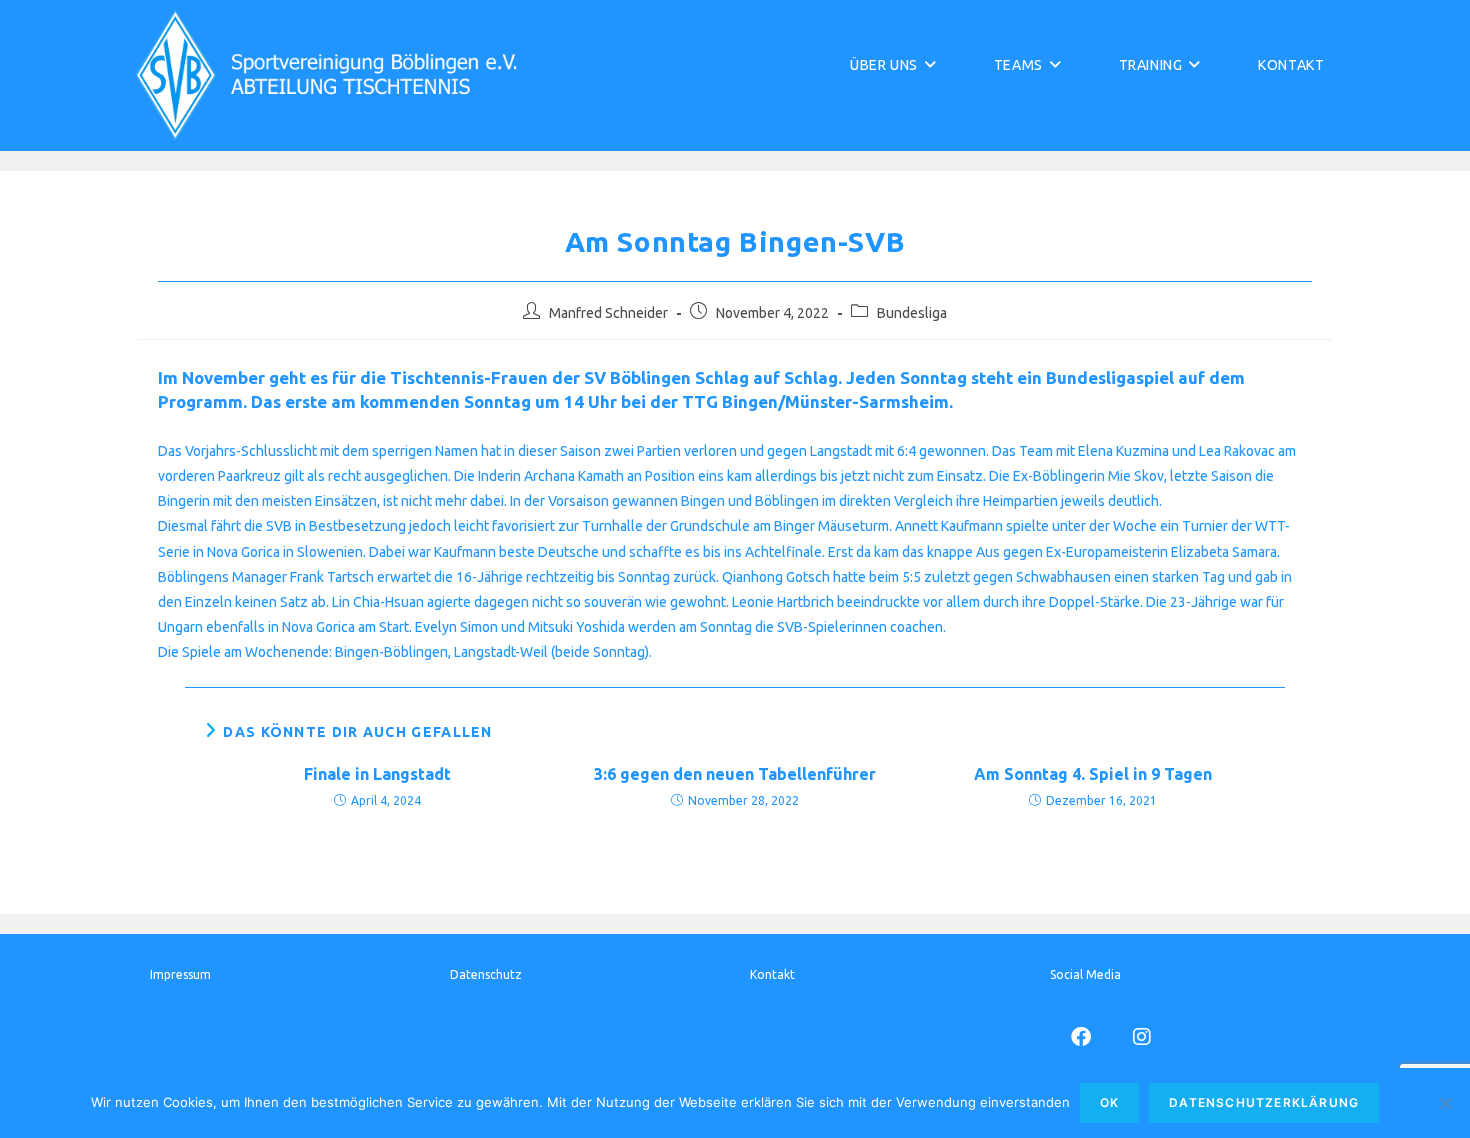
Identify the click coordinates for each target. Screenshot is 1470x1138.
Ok (1109, 1102)
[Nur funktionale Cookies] (1445, 1103)
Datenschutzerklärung (1264, 1102)
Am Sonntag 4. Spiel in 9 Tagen (1093, 774)
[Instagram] (1141, 1035)
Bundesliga (912, 313)
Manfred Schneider (608, 313)
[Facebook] (1080, 1035)
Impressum (180, 974)
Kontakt (772, 974)
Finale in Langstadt (377, 774)
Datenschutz (486, 974)
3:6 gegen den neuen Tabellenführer (735, 774)
